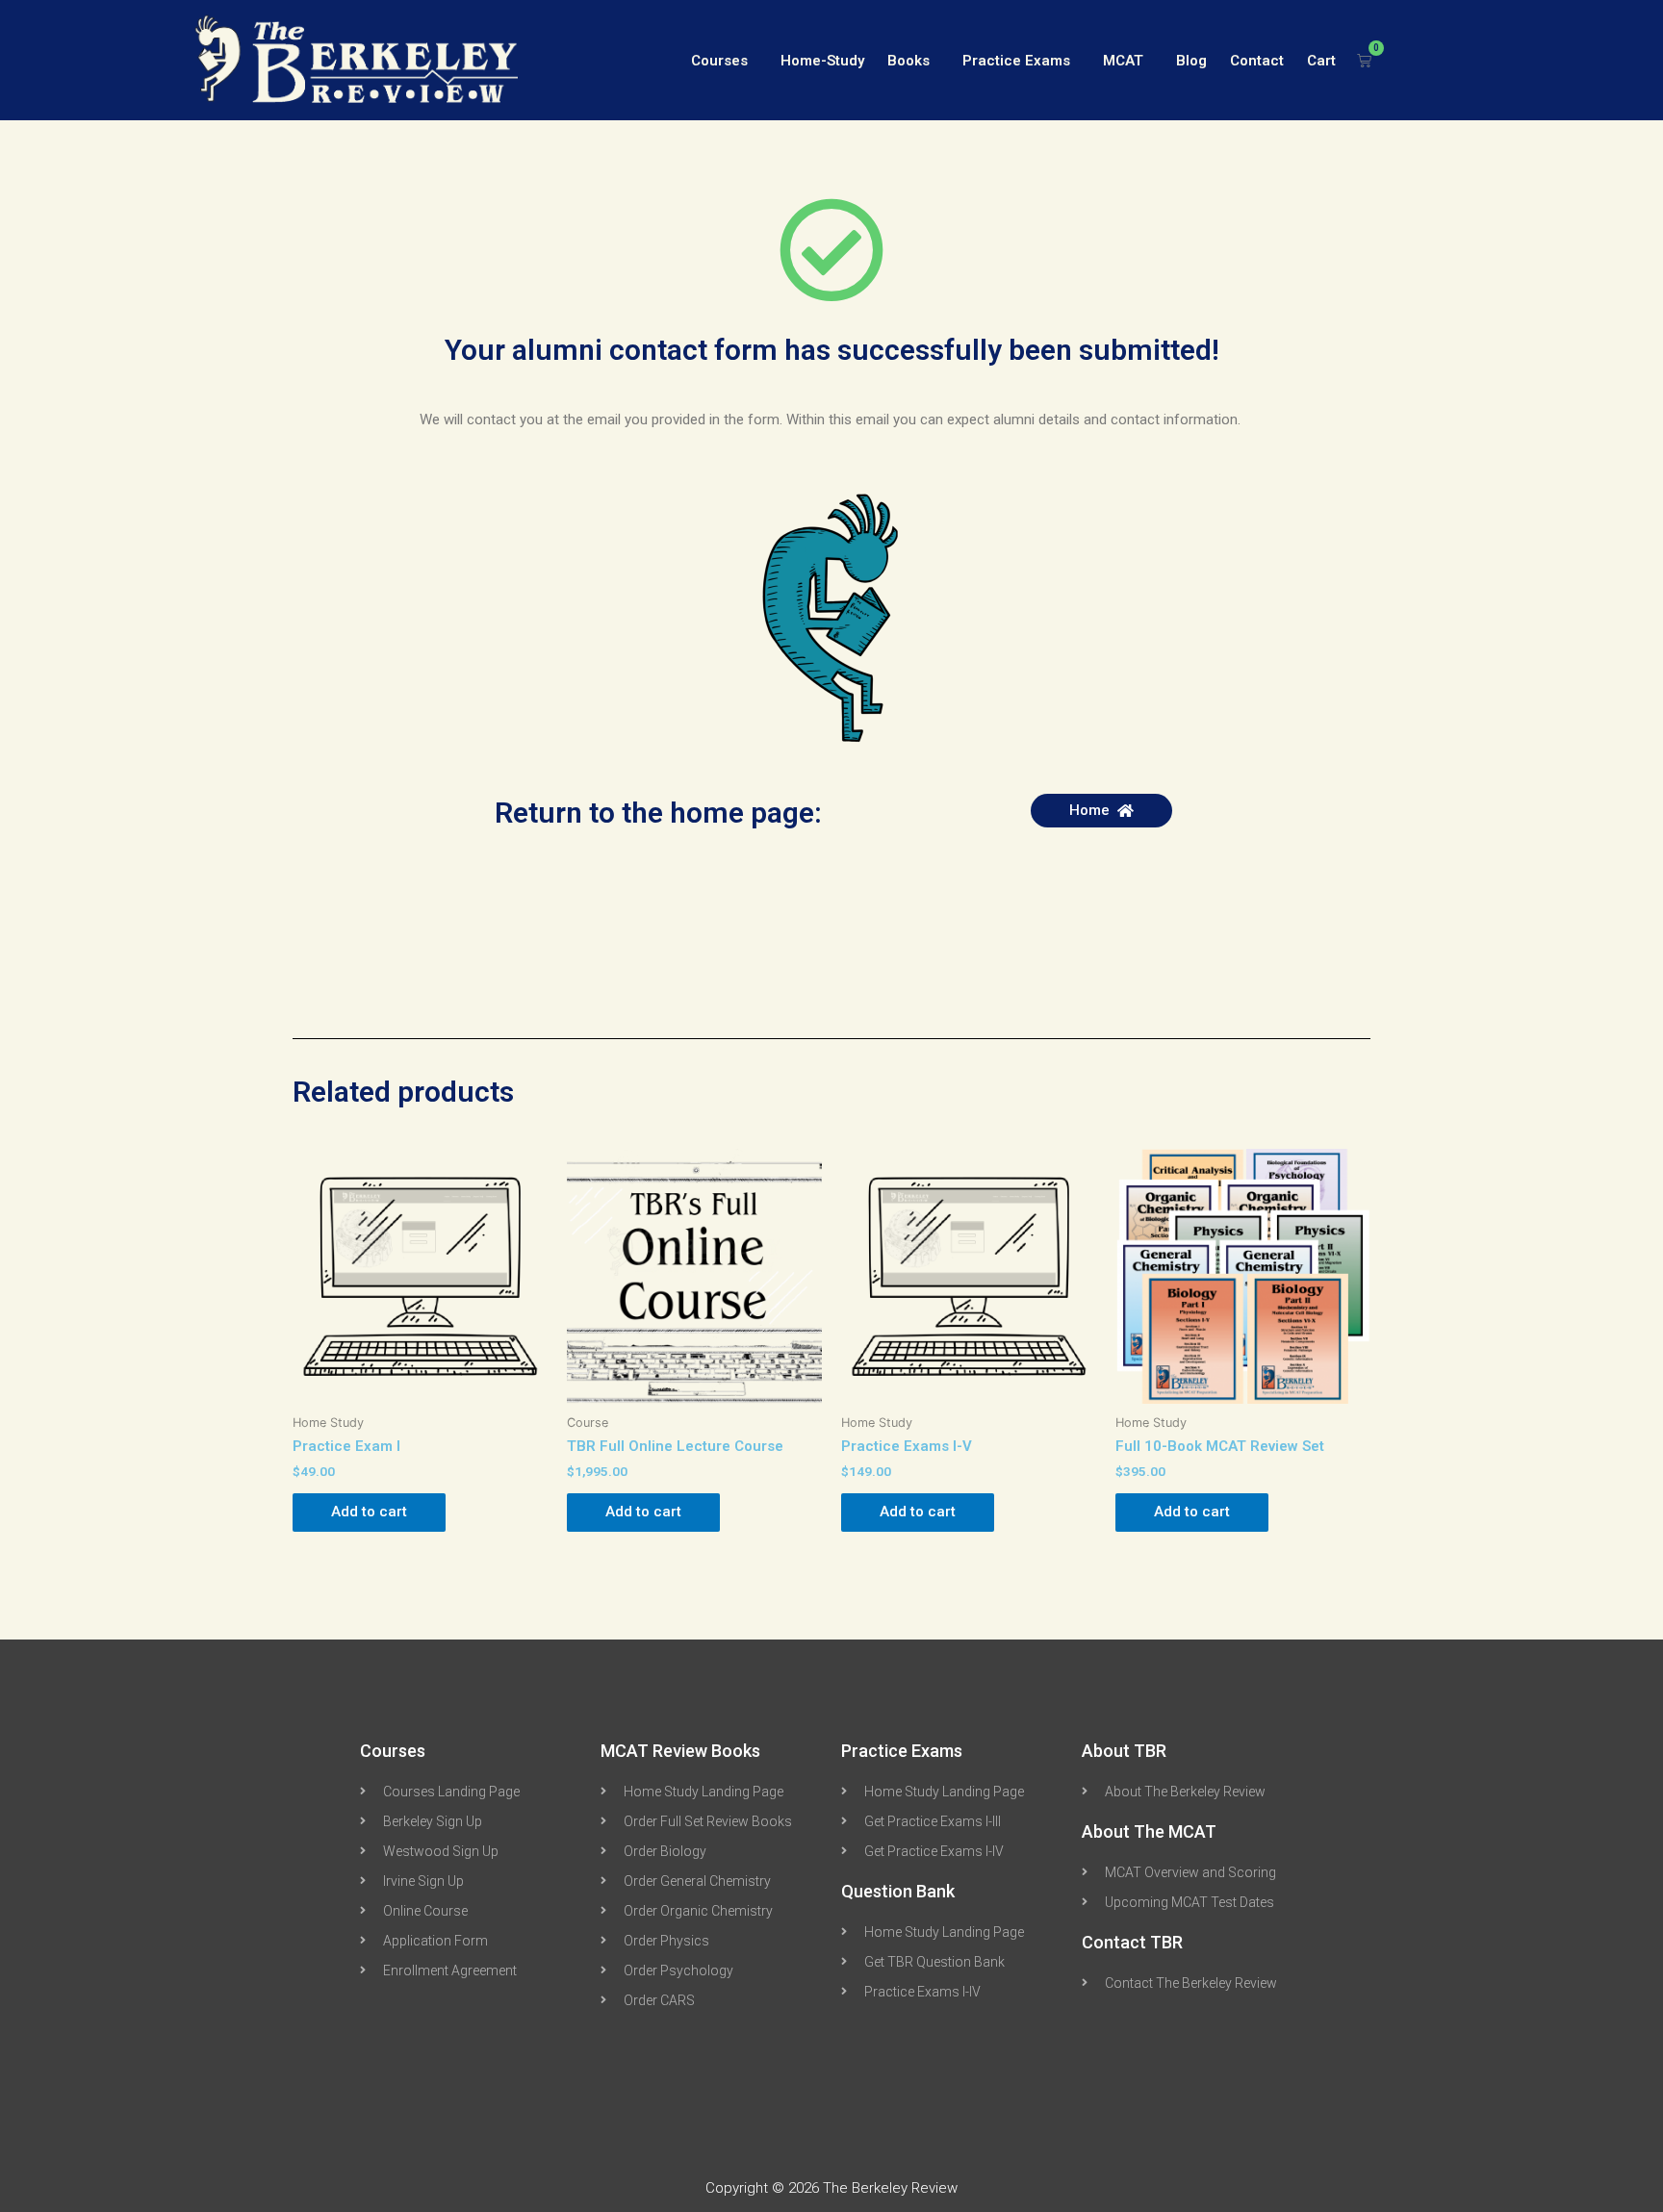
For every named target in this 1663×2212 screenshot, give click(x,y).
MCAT (1123, 61)
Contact (1257, 61)
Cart (1321, 61)
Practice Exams (1016, 61)
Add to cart (369, 1512)
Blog (1191, 61)
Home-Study (822, 61)
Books (908, 61)
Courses (719, 61)
